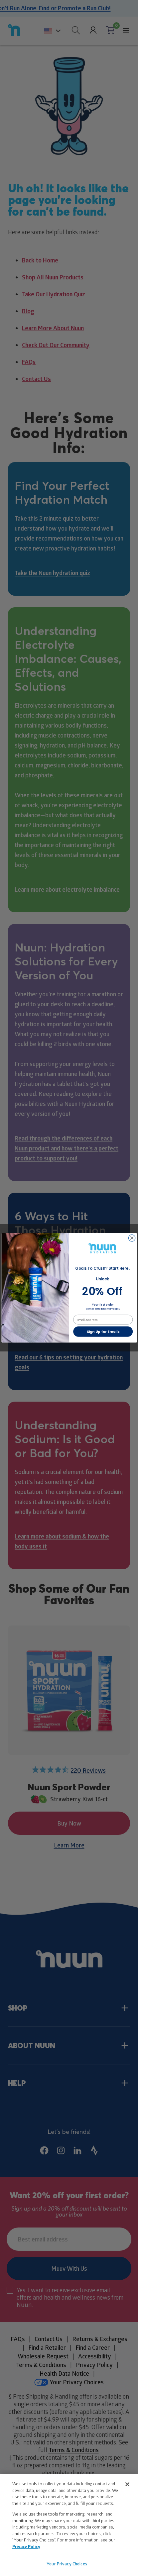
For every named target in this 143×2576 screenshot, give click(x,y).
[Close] (127, 2484)
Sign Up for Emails (103, 1332)
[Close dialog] (132, 1238)
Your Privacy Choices (67, 2564)
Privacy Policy (26, 2546)
